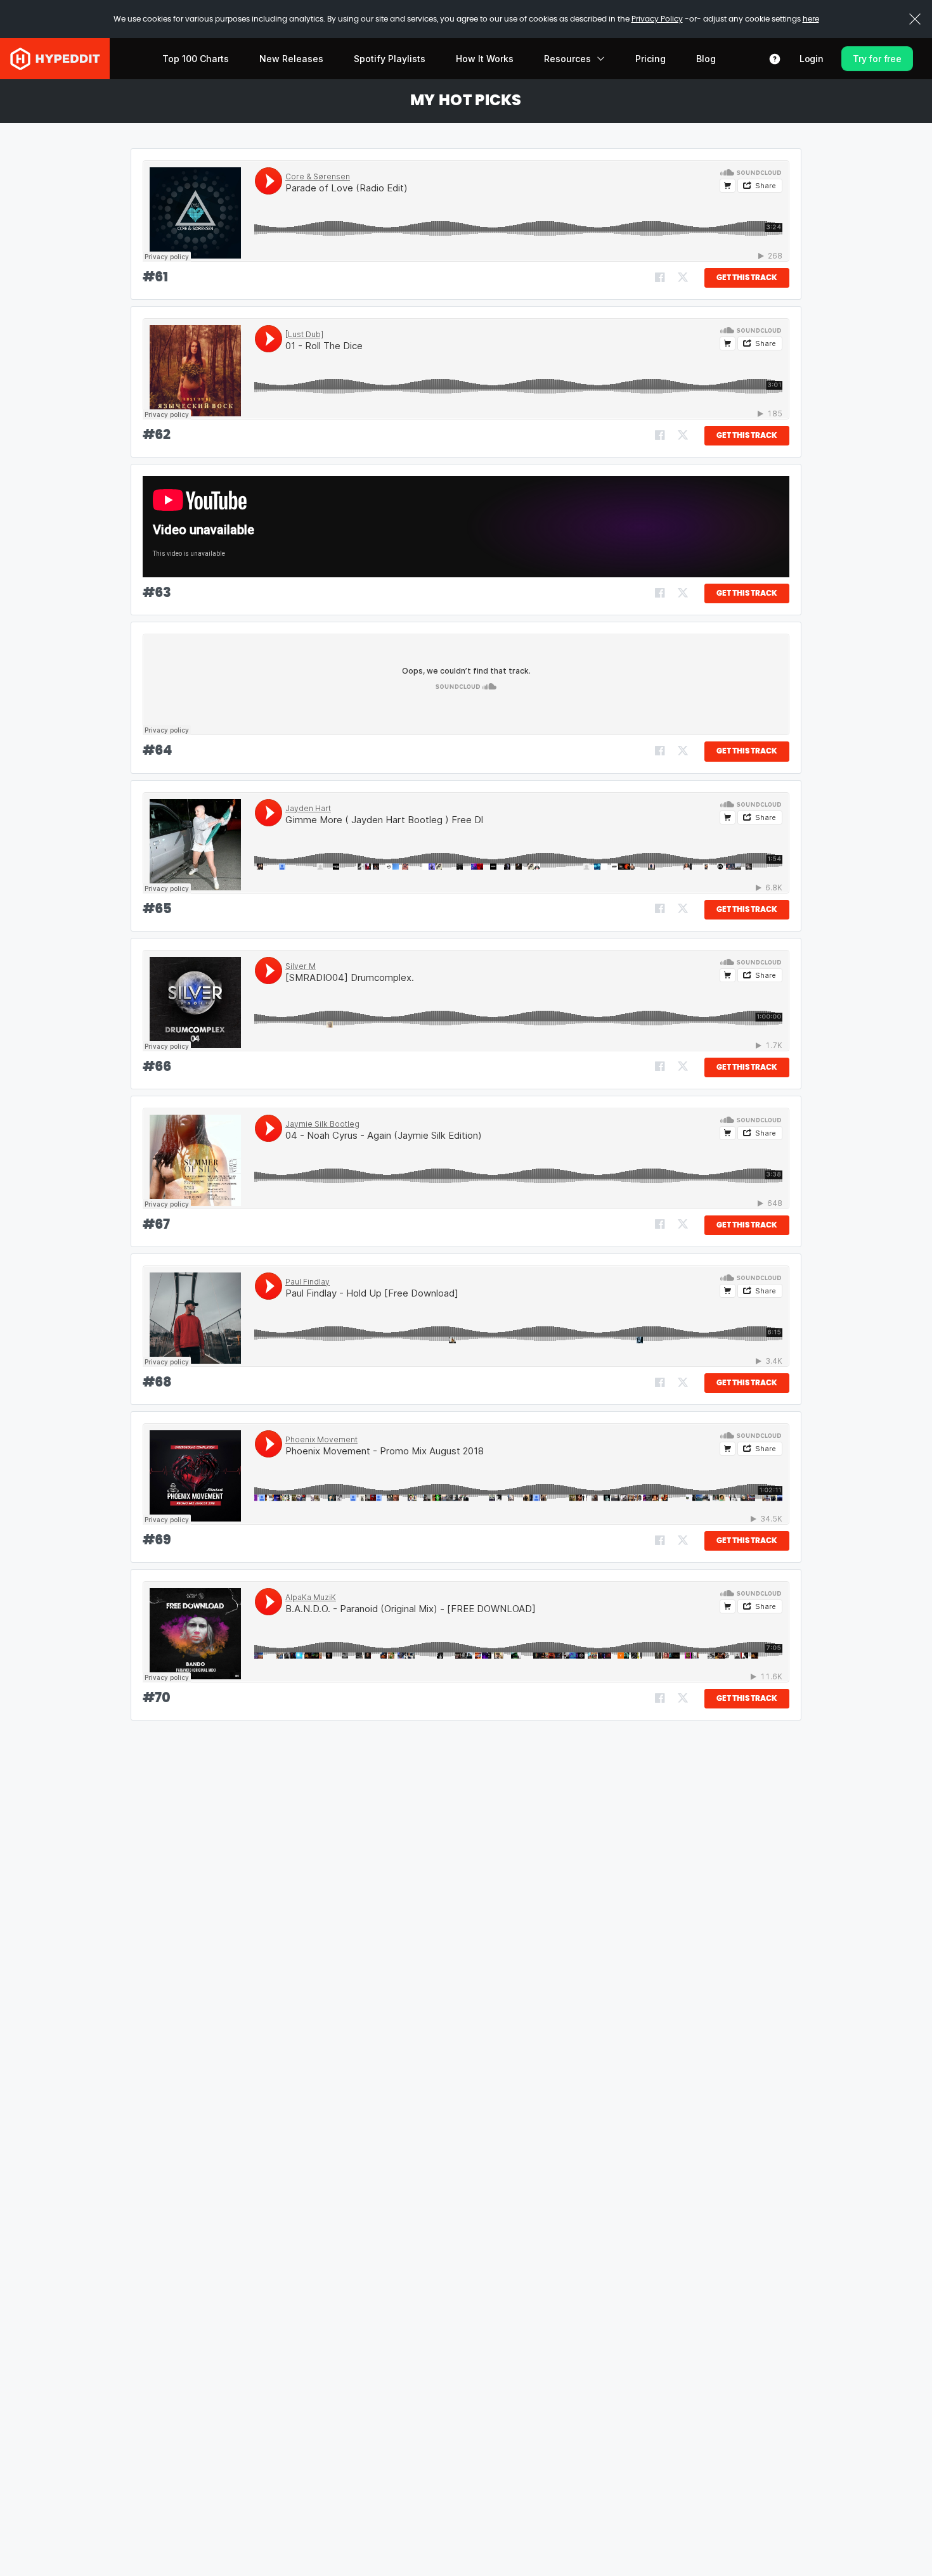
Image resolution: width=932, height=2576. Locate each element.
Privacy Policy (657, 19)
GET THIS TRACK (747, 278)
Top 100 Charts (196, 59)
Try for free (877, 59)
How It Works (485, 59)
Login (812, 59)
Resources (567, 59)
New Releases (291, 59)
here (811, 19)
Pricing (650, 59)
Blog (706, 59)
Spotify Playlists (390, 59)
